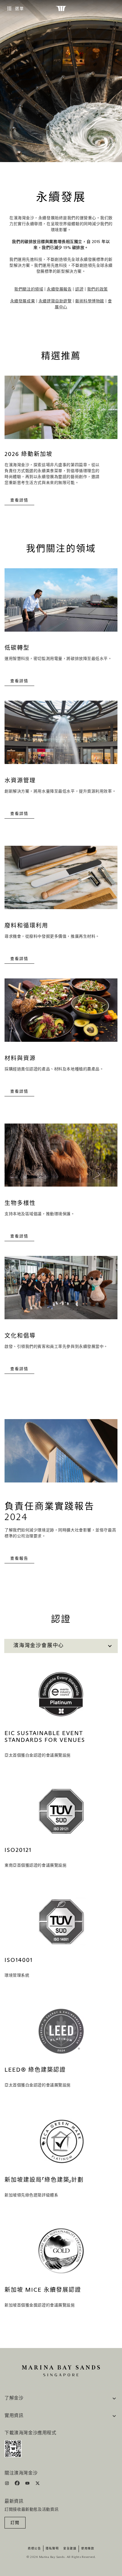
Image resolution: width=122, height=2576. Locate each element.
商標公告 (34, 2549)
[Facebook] (18, 2484)
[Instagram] (8, 2484)
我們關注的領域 (29, 289)
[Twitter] (38, 2484)
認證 (79, 289)
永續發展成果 (23, 301)
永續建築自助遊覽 (55, 301)
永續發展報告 (59, 289)
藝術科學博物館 (90, 301)
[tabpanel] (61, 2001)
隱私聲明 (52, 2549)
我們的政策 (97, 289)
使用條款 (88, 2549)
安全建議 (70, 2549)
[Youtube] (28, 2484)
